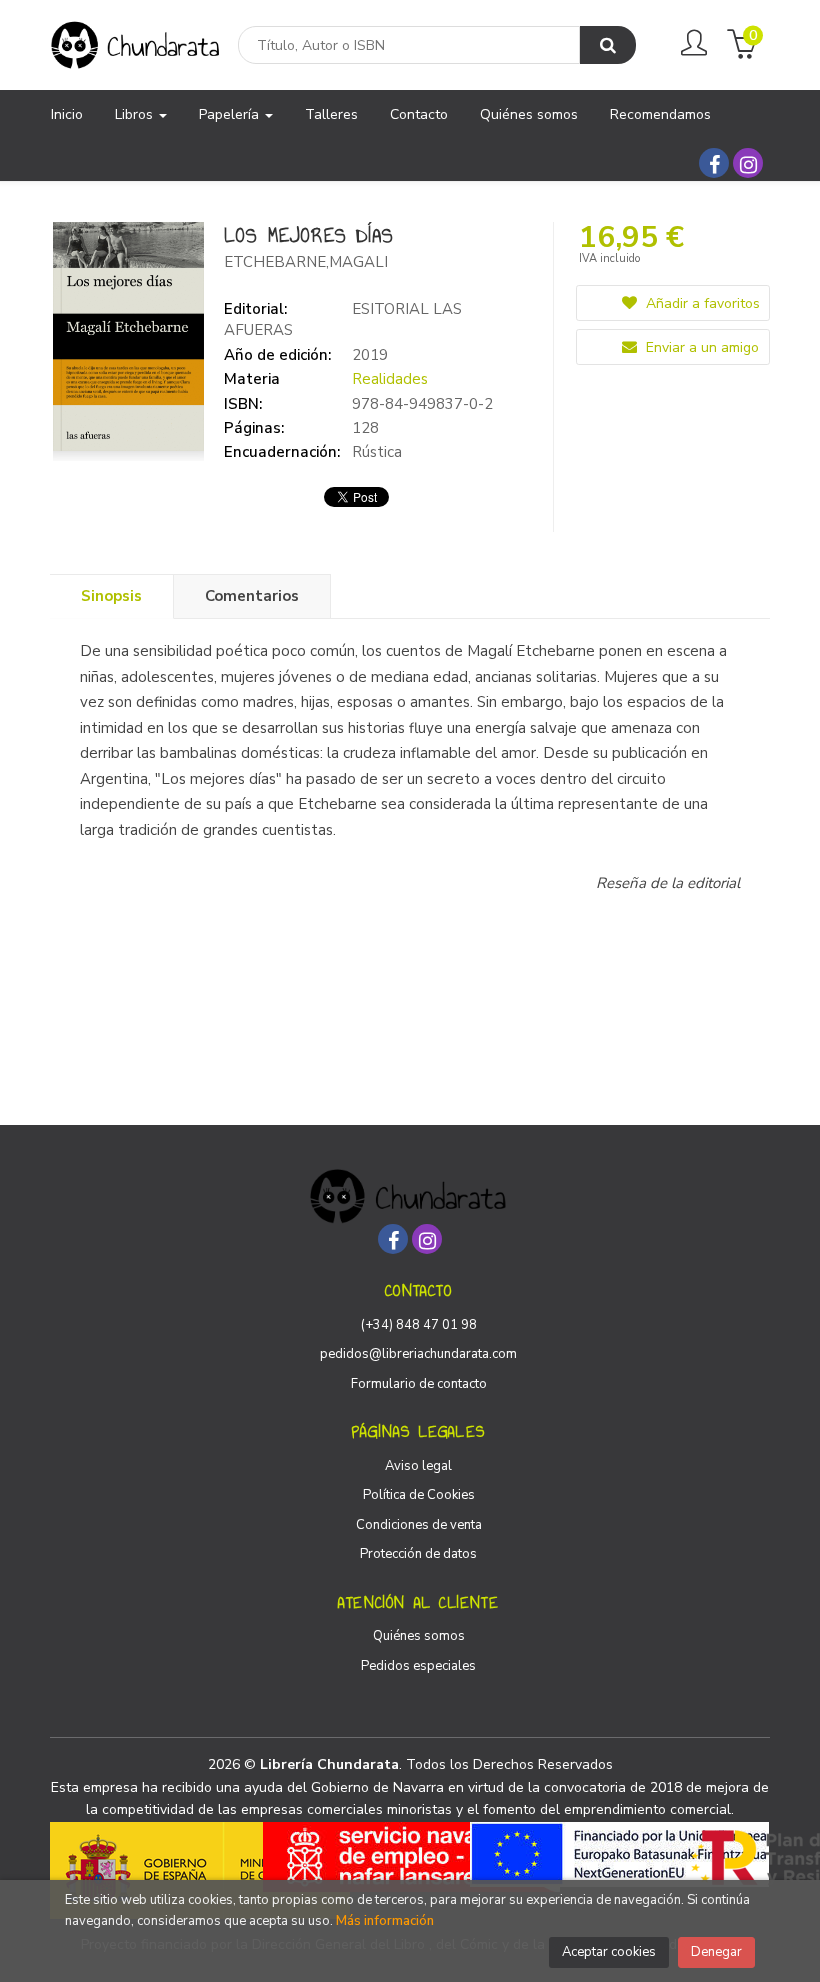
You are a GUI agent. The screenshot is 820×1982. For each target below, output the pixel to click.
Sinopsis (111, 596)
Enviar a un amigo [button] (700, 347)
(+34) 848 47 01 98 (419, 1325)
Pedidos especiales (418, 1666)
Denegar (716, 1952)
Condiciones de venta (419, 1525)
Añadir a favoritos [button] (701, 303)
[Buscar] (608, 45)
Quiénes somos (419, 1636)
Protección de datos (418, 1554)
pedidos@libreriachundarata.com (418, 1354)
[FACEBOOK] (714, 163)
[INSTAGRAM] (748, 163)
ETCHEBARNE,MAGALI (306, 262)
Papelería (231, 114)
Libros (136, 114)
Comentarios (252, 596)
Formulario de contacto (419, 1384)
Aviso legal (418, 1466)
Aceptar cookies (609, 1952)
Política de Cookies (419, 1495)
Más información (385, 1921)
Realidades (390, 379)
